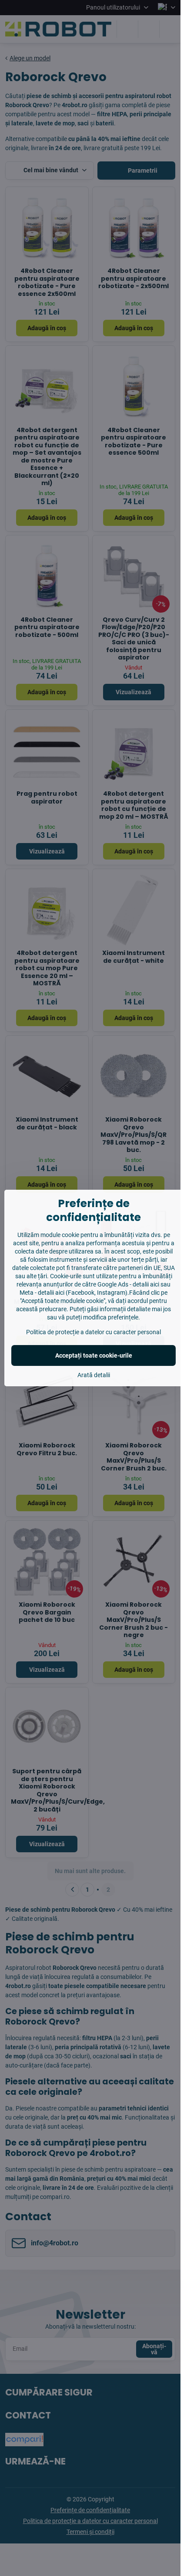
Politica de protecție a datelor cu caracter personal (93, 1332)
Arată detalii (94, 1375)
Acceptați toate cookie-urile (94, 1355)
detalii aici (146, 1284)
